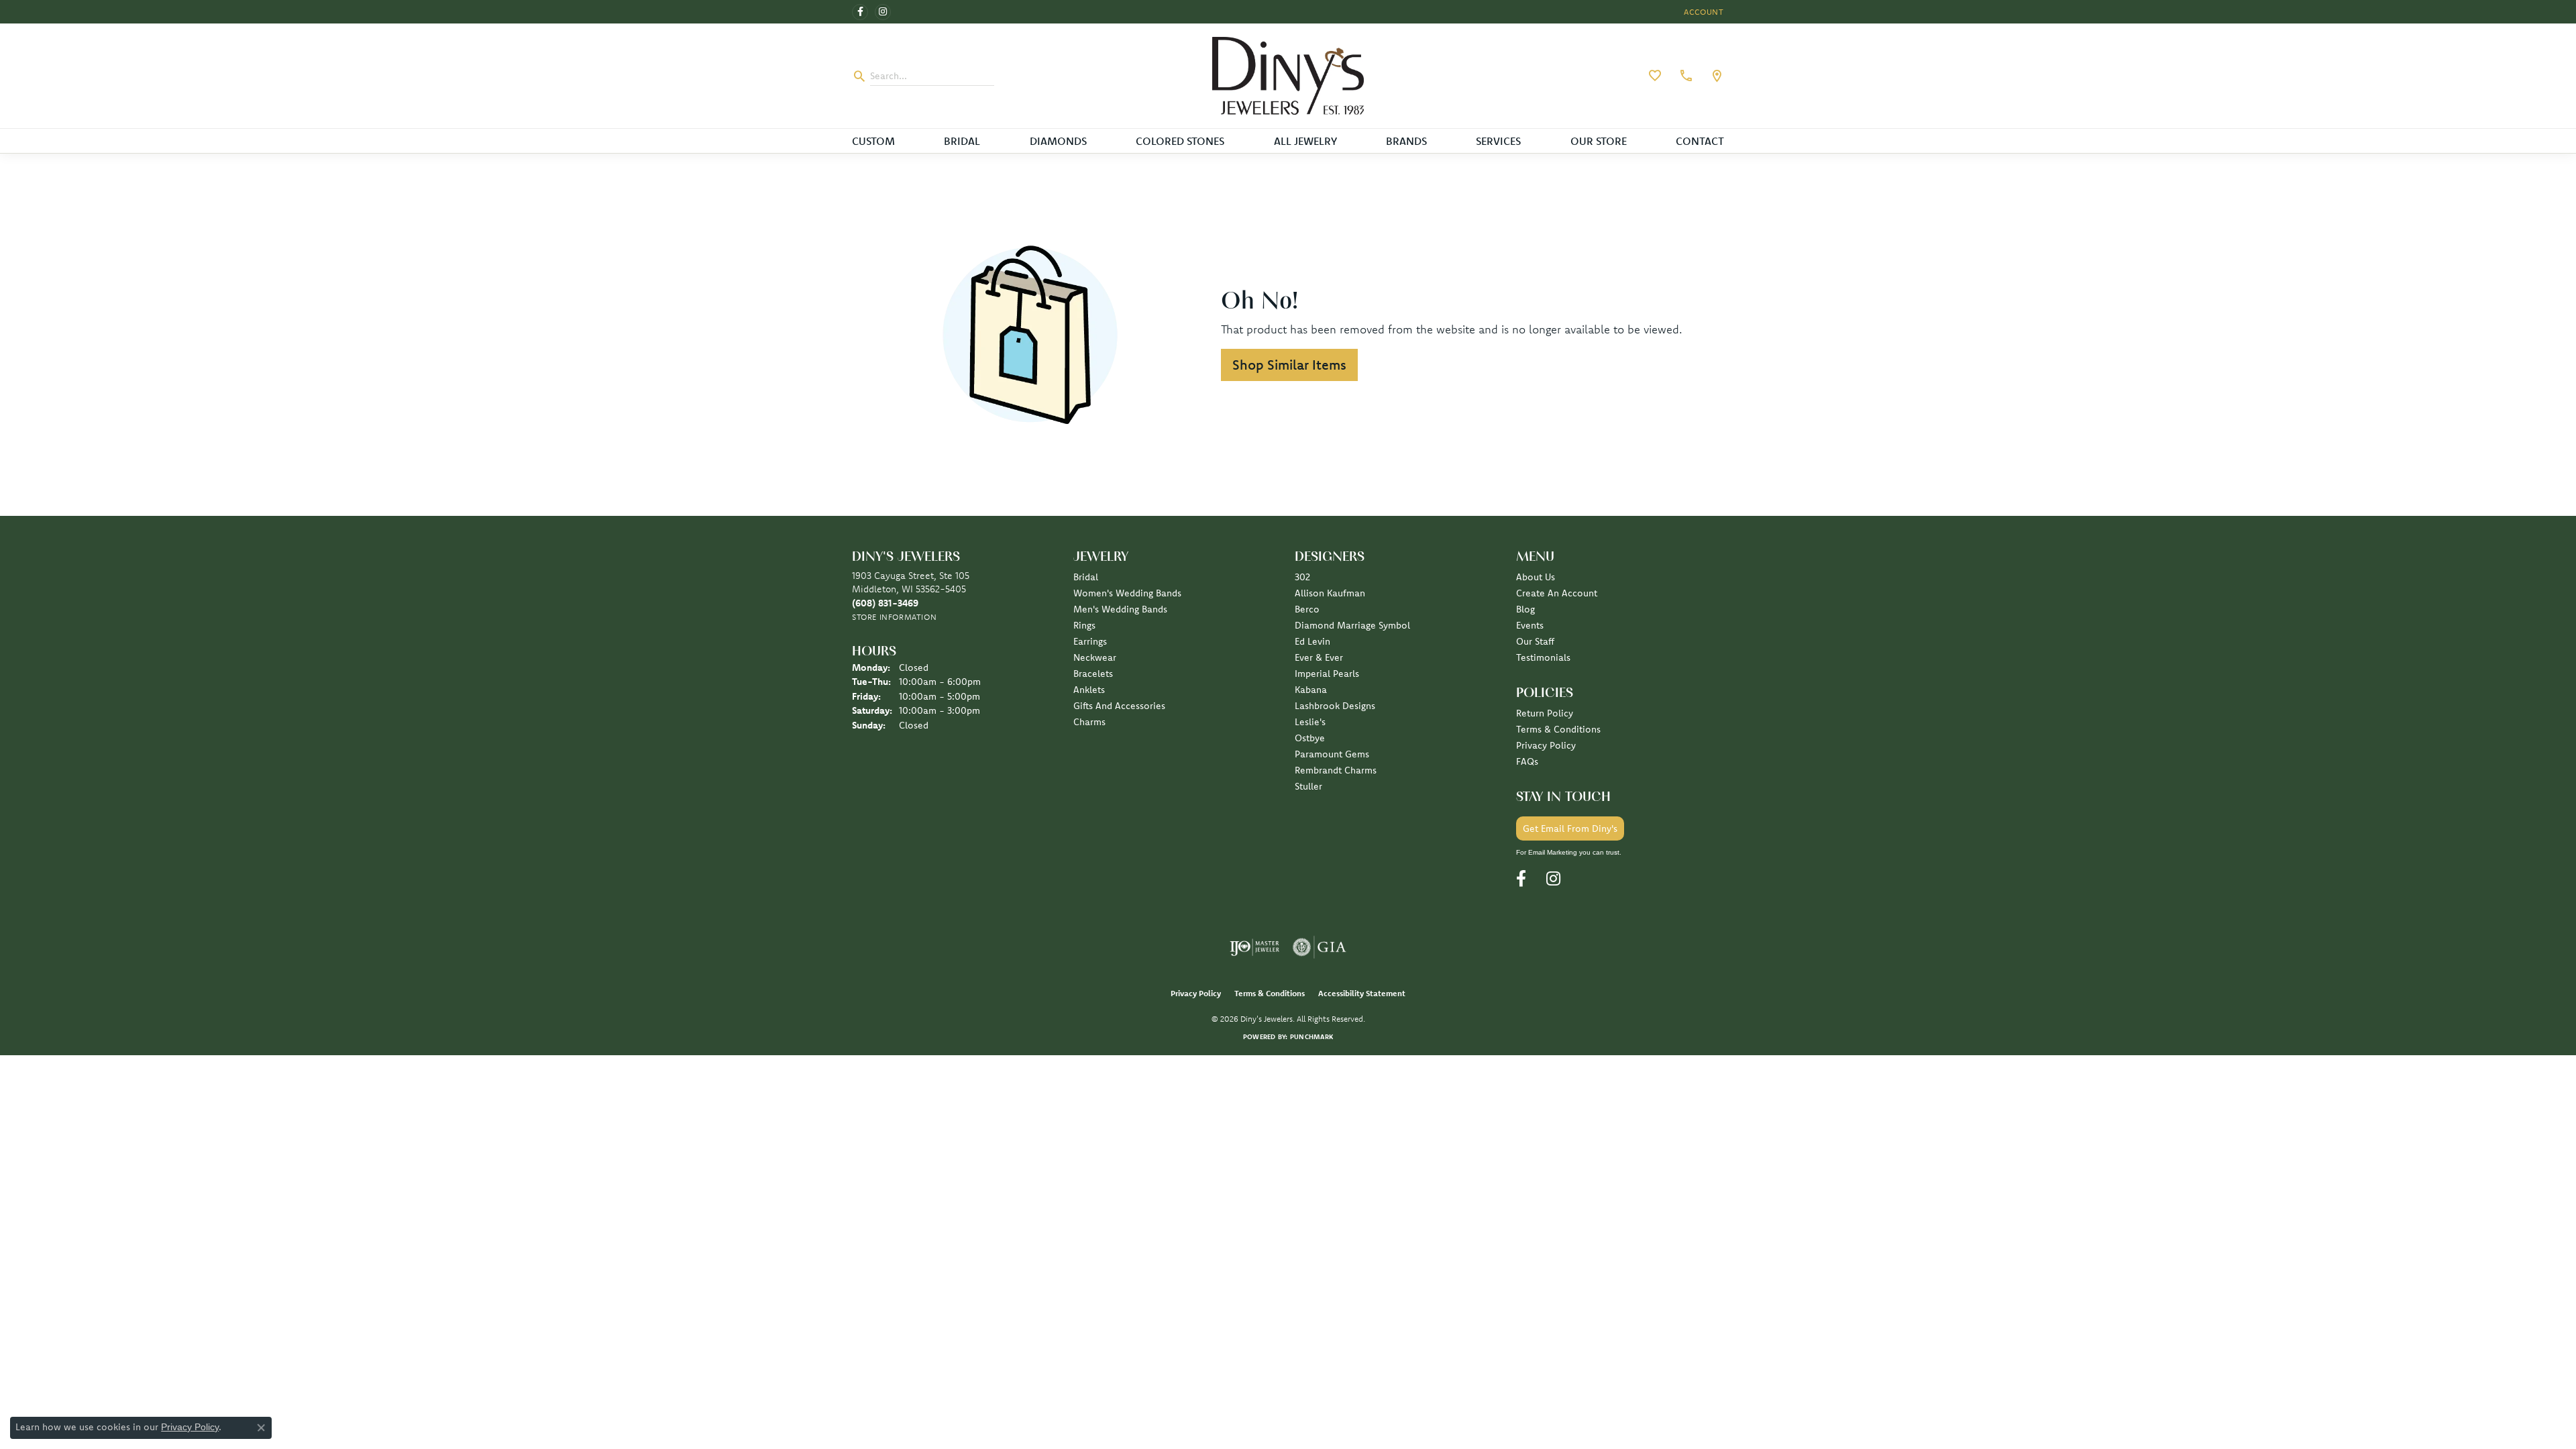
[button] (1703, 12)
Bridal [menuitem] (1086, 577)
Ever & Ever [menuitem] (1319, 657)
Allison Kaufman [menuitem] (1330, 593)
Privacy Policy (1546, 745)
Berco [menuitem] (1307, 609)
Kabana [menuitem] (1311, 690)
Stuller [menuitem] (1308, 786)
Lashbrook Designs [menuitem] (1335, 706)
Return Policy (1545, 713)
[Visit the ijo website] (1255, 947)
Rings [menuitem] (1084, 625)
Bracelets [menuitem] (1093, 674)
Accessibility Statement (1362, 993)
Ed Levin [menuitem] (1312, 641)
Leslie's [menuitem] (1310, 722)
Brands (1406, 141)
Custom (873, 141)
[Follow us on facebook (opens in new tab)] (860, 12)
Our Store (1599, 141)
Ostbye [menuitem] (1310, 738)
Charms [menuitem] (1089, 722)
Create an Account (1557, 593)
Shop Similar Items (1289, 365)
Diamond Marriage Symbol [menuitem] (1352, 625)
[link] (1684, 76)
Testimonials (1543, 657)
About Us (1536, 577)
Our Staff (1535, 641)
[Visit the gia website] (1320, 947)
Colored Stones (1180, 141)
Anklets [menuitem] (1089, 690)
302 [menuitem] (1302, 577)
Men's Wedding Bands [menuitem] (1120, 609)
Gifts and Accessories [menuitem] (1119, 706)
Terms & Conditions (1558, 729)
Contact (1700, 141)
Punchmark (1311, 1037)
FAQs (1527, 761)
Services (1498, 141)
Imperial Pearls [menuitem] (1327, 674)
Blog (1525, 609)
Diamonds (1058, 141)
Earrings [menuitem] (1090, 641)
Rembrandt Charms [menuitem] (1336, 770)
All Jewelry (1305, 141)
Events (1530, 625)
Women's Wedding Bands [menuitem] (1127, 593)
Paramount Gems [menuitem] (1332, 754)
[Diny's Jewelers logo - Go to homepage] (1288, 76)
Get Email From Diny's (1570, 828)
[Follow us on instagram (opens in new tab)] (883, 12)
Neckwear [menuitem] (1095, 657)
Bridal (962, 141)
